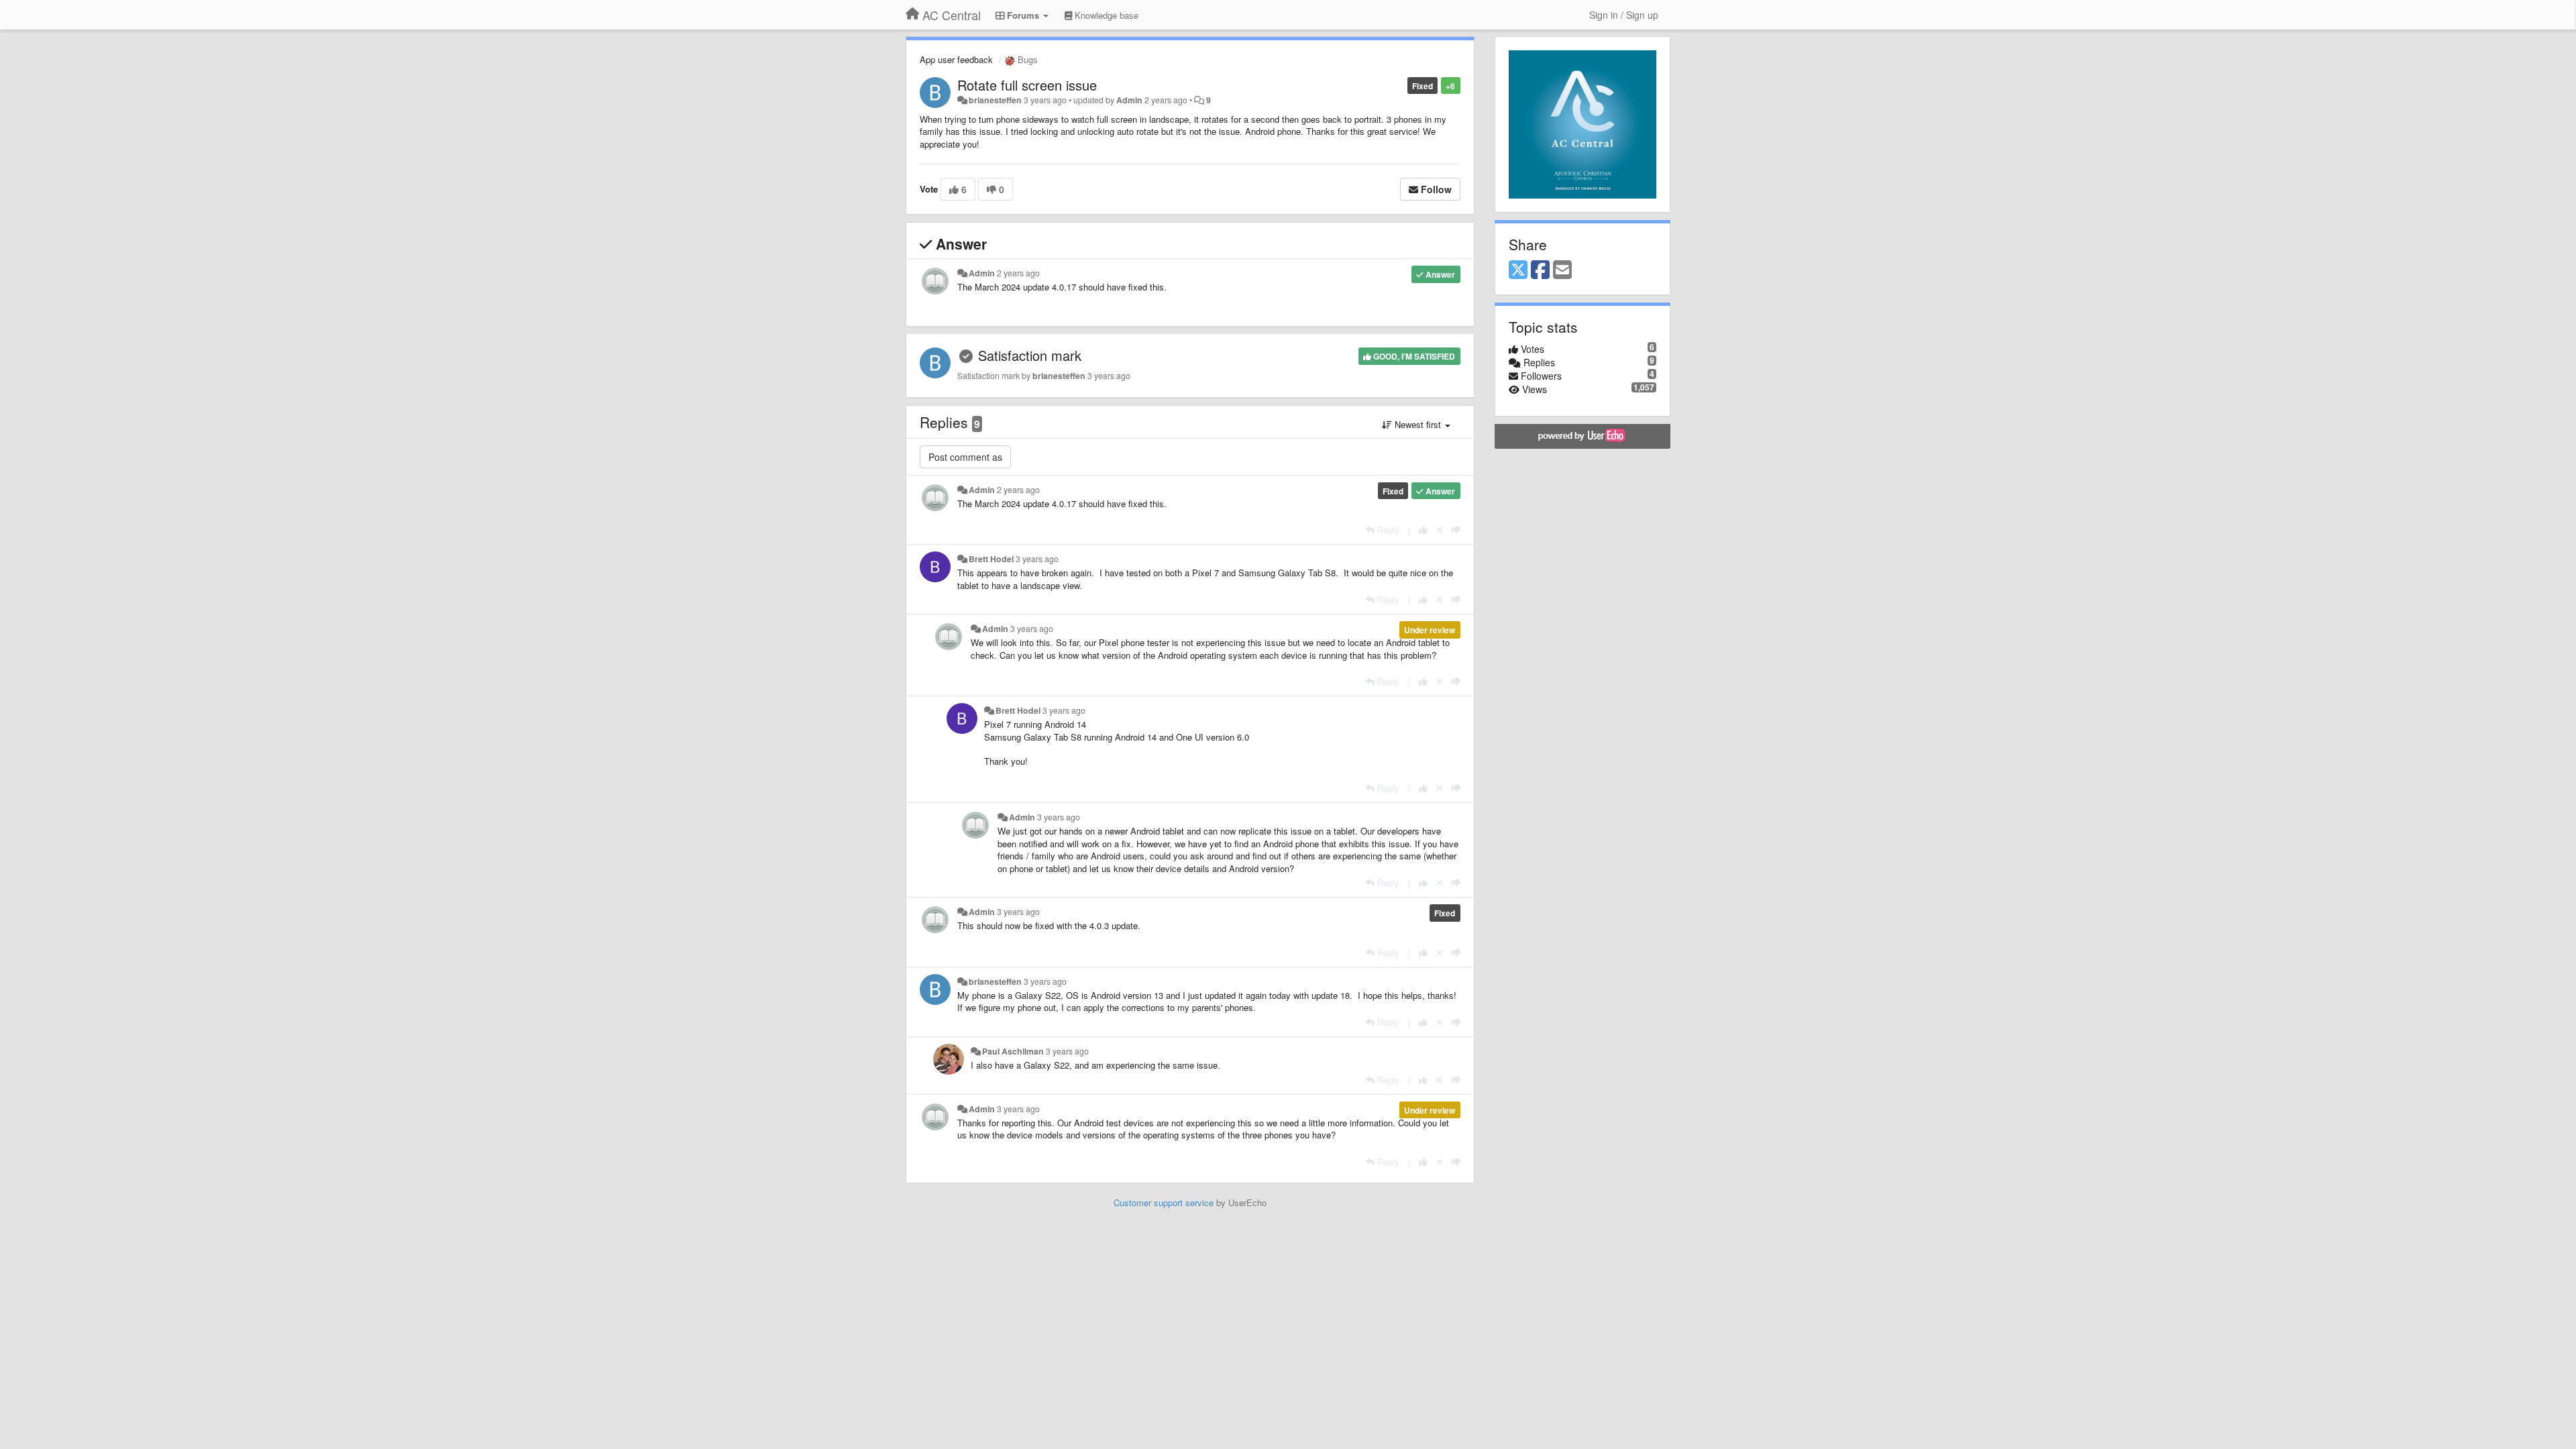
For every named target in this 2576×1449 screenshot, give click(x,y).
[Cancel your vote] (1440, 530)
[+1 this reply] (1423, 530)
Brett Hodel (991, 559)
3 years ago (1037, 559)
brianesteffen (995, 100)
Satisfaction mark (1030, 355)
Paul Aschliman (1013, 1051)
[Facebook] (1540, 270)
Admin (1129, 100)
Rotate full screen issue (1027, 85)
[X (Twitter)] (1518, 270)
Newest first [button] (1418, 424)
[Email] (1562, 270)
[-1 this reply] (1456, 530)
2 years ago (1018, 273)
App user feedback (956, 59)
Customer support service (1164, 1202)
